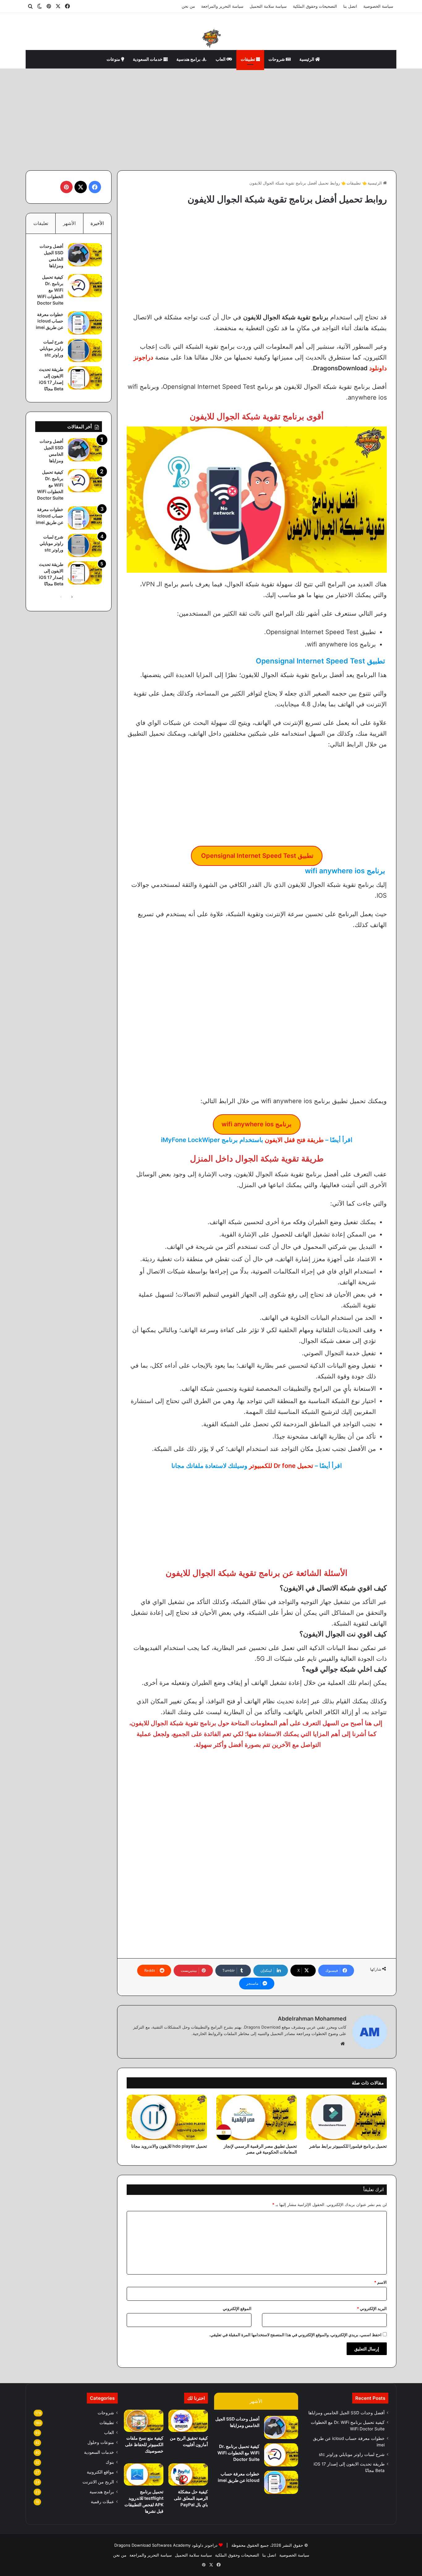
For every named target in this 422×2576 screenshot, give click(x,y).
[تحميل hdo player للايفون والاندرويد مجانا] (167, 2117)
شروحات (277, 59)
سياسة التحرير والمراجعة (222, 6)
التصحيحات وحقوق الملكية (315, 6)
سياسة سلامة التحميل (268, 6)
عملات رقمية (102, 2502)
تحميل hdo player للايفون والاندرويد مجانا (169, 2146)
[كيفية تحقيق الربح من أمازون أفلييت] (188, 2421)
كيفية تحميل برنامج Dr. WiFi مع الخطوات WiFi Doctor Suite (50, 290)
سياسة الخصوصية (378, 6)
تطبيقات (248, 59)
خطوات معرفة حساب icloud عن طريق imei (50, 321)
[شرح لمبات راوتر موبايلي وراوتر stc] (85, 350)
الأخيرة (97, 223)
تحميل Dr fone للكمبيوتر (281, 1466)
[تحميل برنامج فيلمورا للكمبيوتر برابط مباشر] (346, 2117)
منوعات (114, 59)
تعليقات (41, 223)
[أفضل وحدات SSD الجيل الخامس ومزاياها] (85, 255)
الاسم (380, 2282)
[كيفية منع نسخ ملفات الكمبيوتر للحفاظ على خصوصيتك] (144, 2421)
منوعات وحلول (101, 2442)
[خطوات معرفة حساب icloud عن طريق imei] (85, 323)
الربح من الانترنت (98, 2482)
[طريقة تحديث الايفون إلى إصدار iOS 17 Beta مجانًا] (85, 378)
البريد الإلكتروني (372, 2308)
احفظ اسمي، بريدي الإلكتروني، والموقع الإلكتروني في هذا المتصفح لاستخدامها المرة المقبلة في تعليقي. (295, 2335)
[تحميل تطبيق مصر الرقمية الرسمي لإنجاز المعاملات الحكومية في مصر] (257, 2117)
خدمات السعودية (148, 59)
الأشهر (69, 223)
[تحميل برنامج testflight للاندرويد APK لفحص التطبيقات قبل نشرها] (144, 2474)
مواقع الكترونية (100, 2472)
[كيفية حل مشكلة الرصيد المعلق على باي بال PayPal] (188, 2474)
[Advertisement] (211, 118)
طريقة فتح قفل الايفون (294, 1140)
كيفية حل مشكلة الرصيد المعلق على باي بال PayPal (191, 2498)
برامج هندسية (189, 59)
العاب (221, 59)
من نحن (188, 6)
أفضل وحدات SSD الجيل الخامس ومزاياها (346, 2413)
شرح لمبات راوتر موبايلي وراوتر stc (51, 348)
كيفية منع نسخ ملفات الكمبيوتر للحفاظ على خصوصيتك (144, 2444)
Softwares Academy (171, 2545)
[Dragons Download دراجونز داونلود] (211, 38)
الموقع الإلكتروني (237, 2308)
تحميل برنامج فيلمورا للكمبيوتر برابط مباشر (348, 2146)
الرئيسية (307, 59)
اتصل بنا (350, 6)
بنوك (110, 2462)
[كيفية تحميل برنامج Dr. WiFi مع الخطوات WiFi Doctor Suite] (85, 286)
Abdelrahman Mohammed (312, 2019)
